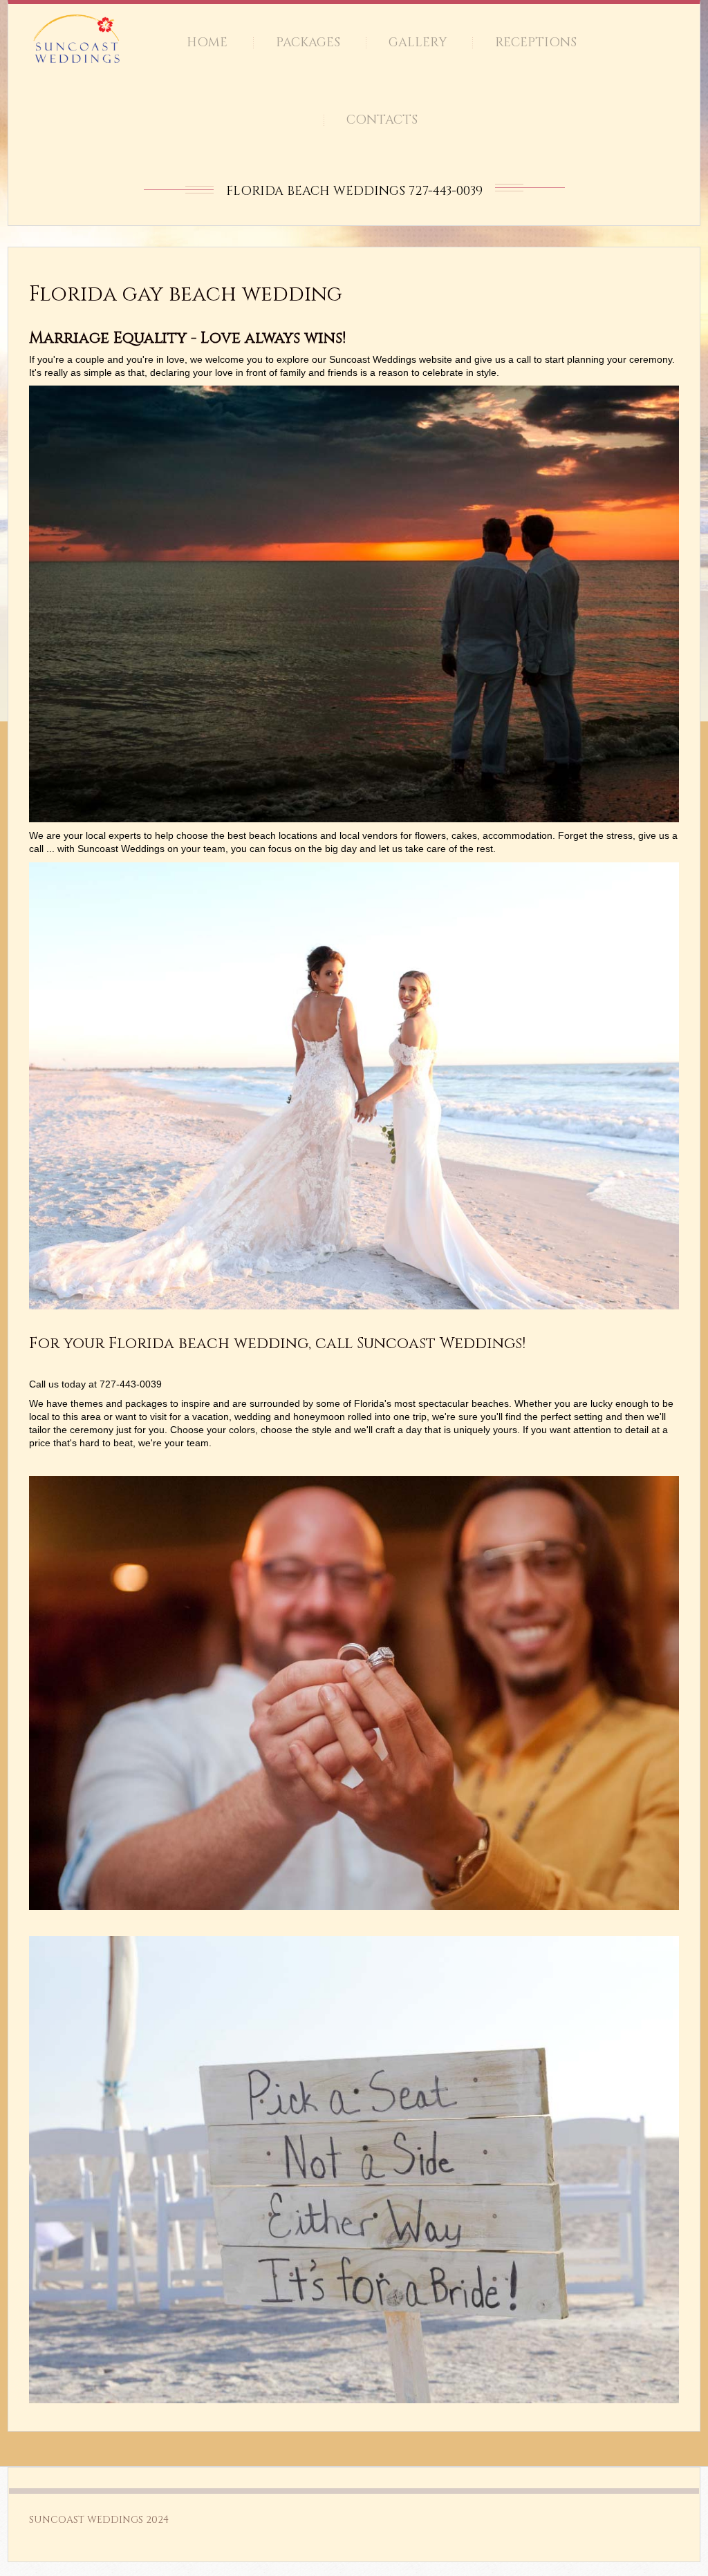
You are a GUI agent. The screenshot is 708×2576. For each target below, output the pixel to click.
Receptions (536, 42)
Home (207, 42)
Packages (308, 42)
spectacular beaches (464, 1403)
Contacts (382, 120)
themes (88, 1403)
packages (148, 1403)
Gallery (418, 42)
